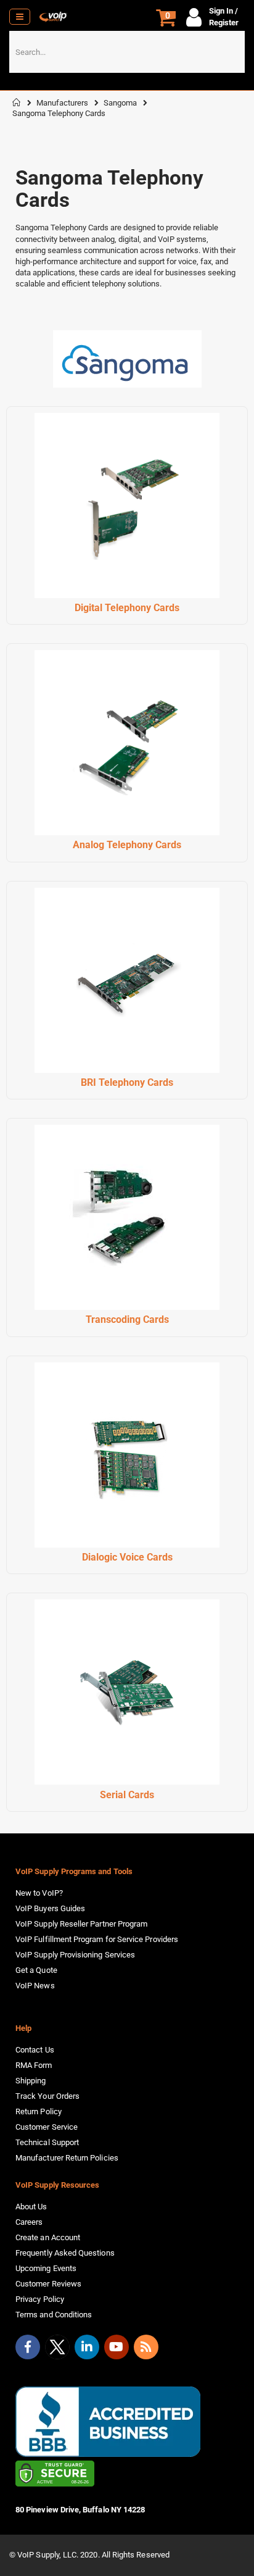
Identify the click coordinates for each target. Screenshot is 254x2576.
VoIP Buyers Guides (50, 1908)
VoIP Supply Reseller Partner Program (81, 1924)
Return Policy (39, 2111)
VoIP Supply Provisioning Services (75, 1955)
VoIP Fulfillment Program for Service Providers (97, 1939)
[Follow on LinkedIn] (87, 2347)
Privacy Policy (40, 2299)
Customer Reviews (48, 2284)
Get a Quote (36, 1970)
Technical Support (47, 2142)
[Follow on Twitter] (57, 2349)
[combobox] (127, 52)
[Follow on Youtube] (117, 2347)
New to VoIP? (39, 1893)
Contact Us (35, 2050)
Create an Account (48, 2237)
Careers (29, 2222)
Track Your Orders (47, 2096)
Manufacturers (62, 103)
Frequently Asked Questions (65, 2253)
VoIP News (35, 1986)
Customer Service (47, 2127)
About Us (31, 2207)
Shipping (31, 2081)
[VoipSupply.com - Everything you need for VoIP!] (53, 17)
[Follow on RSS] (146, 2347)
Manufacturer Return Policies (67, 2158)
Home (17, 102)
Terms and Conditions (54, 2315)
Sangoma (120, 103)
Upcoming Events (46, 2268)
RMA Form (34, 2065)
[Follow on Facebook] (28, 2347)
